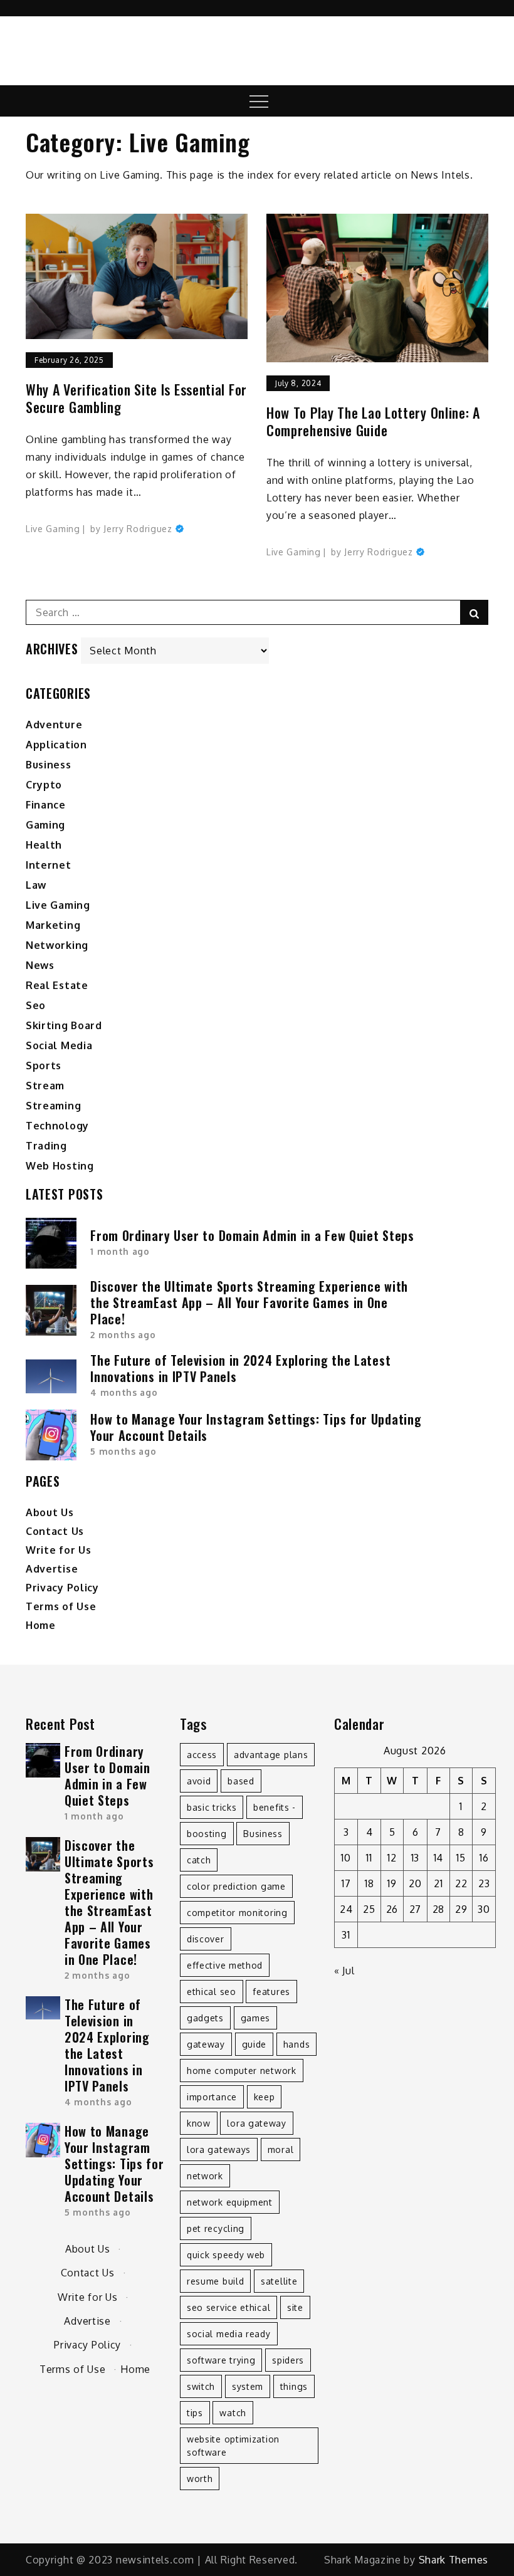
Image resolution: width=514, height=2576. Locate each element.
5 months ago (123, 1451)
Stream (45, 1086)
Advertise (52, 1569)
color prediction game (236, 1886)
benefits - (275, 1807)
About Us (50, 1512)
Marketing (53, 925)
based (241, 1781)
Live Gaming (53, 529)
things (294, 2386)
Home (41, 1625)
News (40, 965)
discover (206, 1939)
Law (36, 885)
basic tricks (212, 1807)
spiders (288, 2360)
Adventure (54, 725)
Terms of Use (61, 1606)
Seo (36, 1005)
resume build (215, 2281)
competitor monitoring (237, 1913)
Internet (49, 865)
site (295, 2307)
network (205, 2176)
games (256, 2018)
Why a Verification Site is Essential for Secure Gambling (136, 398)
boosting (207, 1834)
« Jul (344, 1971)
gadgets (205, 2018)
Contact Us (55, 1531)
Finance (46, 805)
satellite (279, 2281)
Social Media (59, 1045)
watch (233, 2413)
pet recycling (216, 2228)
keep (265, 2097)
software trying (221, 2360)
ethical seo (212, 1992)
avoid (199, 1781)
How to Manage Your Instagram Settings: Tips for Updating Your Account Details (256, 1427)
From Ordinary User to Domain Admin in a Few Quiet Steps (252, 1235)
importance (212, 2097)
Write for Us (58, 1550)
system (248, 2386)
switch (201, 2386)
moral (281, 2149)
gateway (206, 2044)
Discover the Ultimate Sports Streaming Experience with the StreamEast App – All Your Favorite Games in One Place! (249, 1302)
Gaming (45, 825)
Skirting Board (64, 1025)
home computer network (242, 2071)
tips (195, 2413)
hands (297, 2044)
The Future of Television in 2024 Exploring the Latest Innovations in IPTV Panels (240, 1368)
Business (49, 765)
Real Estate (57, 985)
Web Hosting (60, 1166)
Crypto (44, 785)
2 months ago (123, 1335)
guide (254, 2044)
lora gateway (256, 2123)
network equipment (230, 2202)
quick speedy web (226, 2255)
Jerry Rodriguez (138, 529)
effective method (225, 1965)
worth (200, 2479)
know (199, 2123)
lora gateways (219, 2149)
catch (199, 1860)
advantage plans (271, 1755)
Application (56, 745)
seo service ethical (228, 2307)
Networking (57, 945)
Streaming (53, 1106)
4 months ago (124, 1392)
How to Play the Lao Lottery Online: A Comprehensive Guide (373, 421)
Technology (57, 1126)
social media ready (229, 2334)
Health (44, 845)
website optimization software (233, 2446)
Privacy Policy (62, 1588)
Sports (44, 1065)
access (202, 1755)
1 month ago (120, 1251)
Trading (46, 1146)
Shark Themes (454, 2560)
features (271, 1992)
